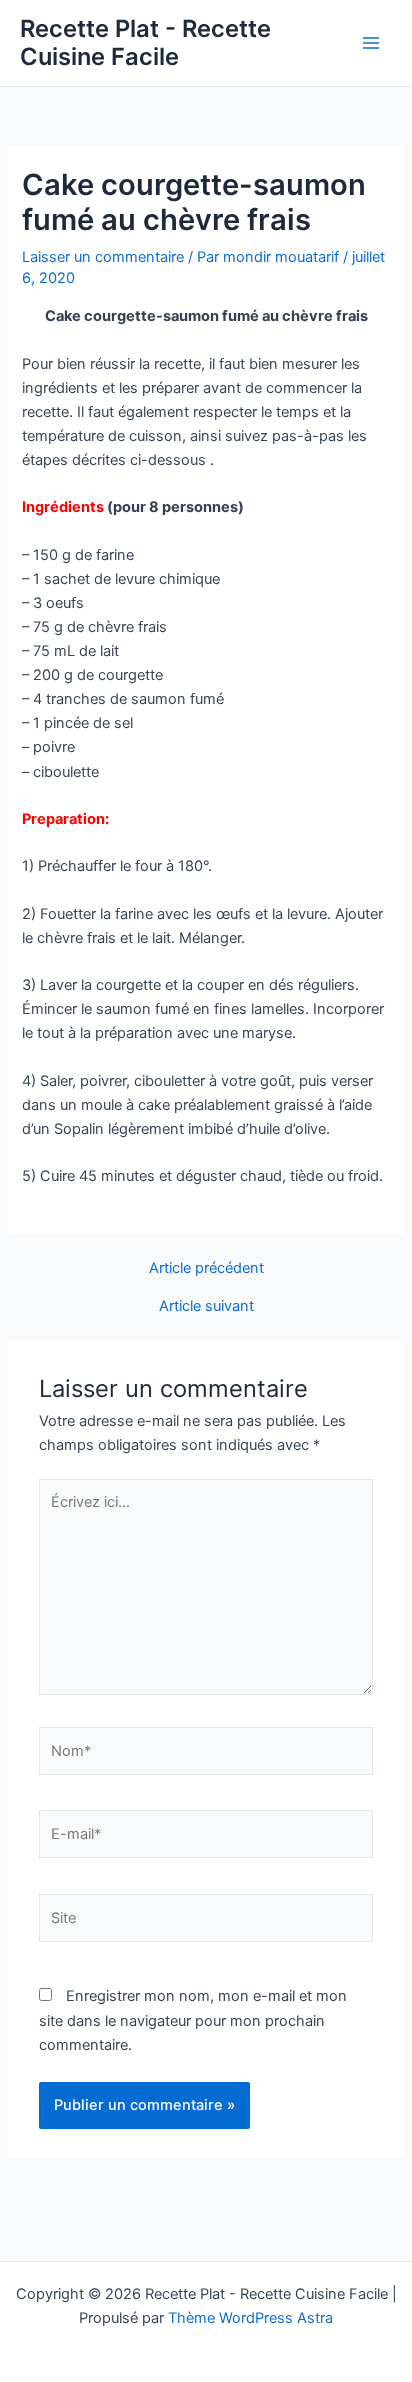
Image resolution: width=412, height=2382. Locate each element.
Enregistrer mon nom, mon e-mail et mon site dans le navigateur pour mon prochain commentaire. (193, 2020)
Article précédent (206, 1268)
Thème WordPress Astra (250, 2318)
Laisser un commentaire (103, 257)
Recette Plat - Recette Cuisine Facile (145, 42)
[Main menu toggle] (371, 43)
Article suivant (206, 1306)
